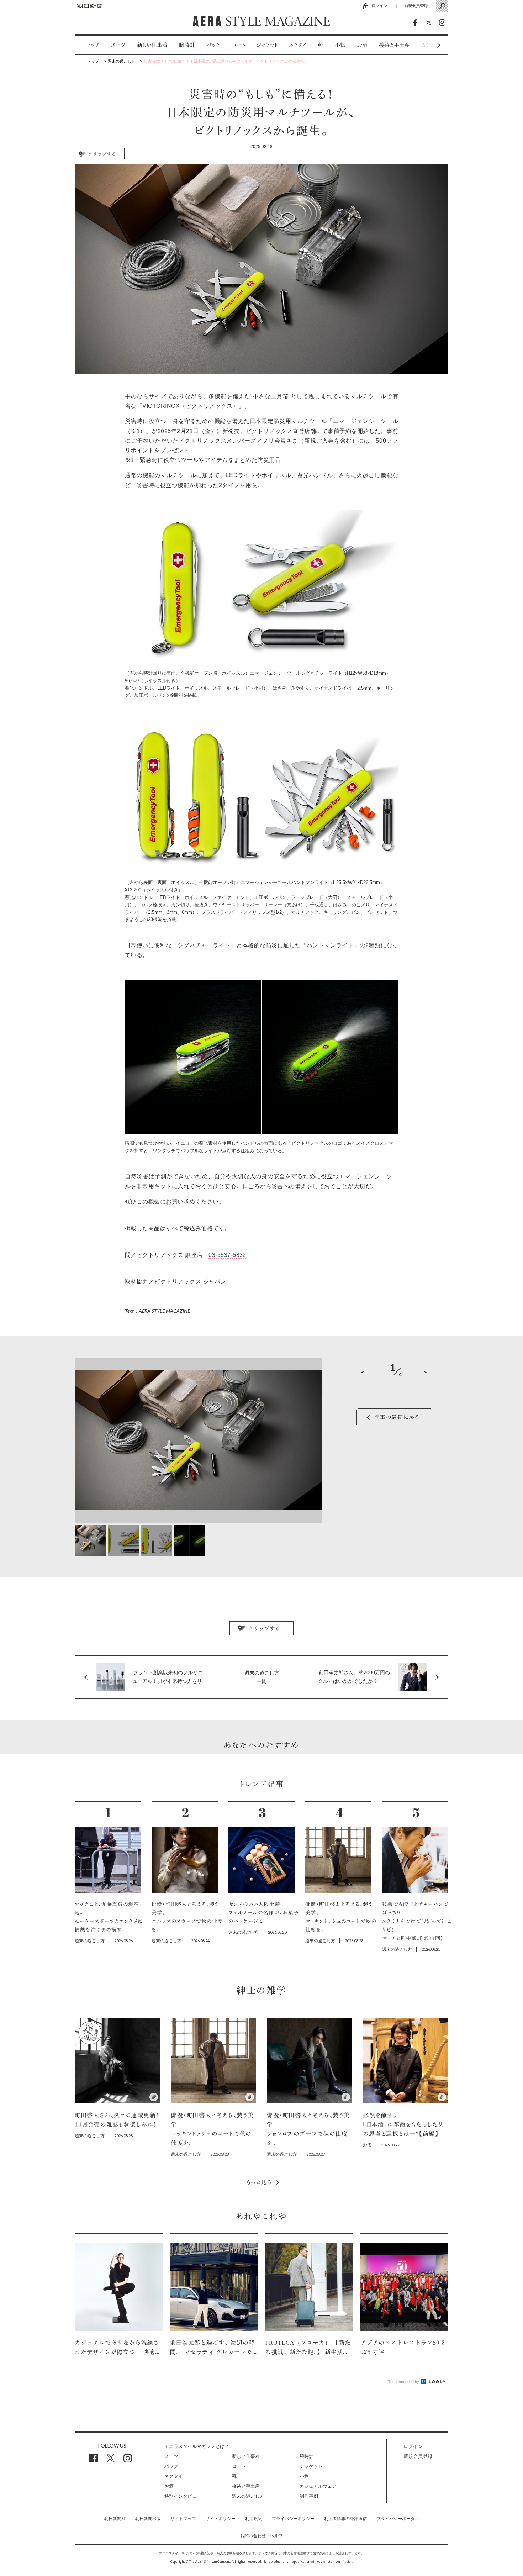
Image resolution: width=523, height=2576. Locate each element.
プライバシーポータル (398, 2519)
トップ (93, 45)
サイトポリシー (221, 2519)
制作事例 (309, 2496)
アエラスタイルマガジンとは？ (197, 2446)
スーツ (118, 45)
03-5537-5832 (227, 1255)
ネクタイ (298, 45)
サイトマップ (183, 2519)
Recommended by (404, 2382)
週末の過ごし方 (248, 2496)
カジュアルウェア (318, 2486)
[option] (88, 45)
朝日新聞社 (115, 2519)
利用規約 (254, 2519)
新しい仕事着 (152, 45)
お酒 (362, 45)
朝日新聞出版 (148, 2519)
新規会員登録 (416, 6)
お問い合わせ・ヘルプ (261, 2536)
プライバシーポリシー (293, 2519)
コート (239, 45)
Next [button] (425, 45)
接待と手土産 (394, 45)
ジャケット (267, 45)
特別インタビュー (183, 2496)
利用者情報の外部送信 (345, 2519)
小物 (340, 45)
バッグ (213, 45)
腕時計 (187, 45)
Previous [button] (366, 1372)
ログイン (379, 6)
